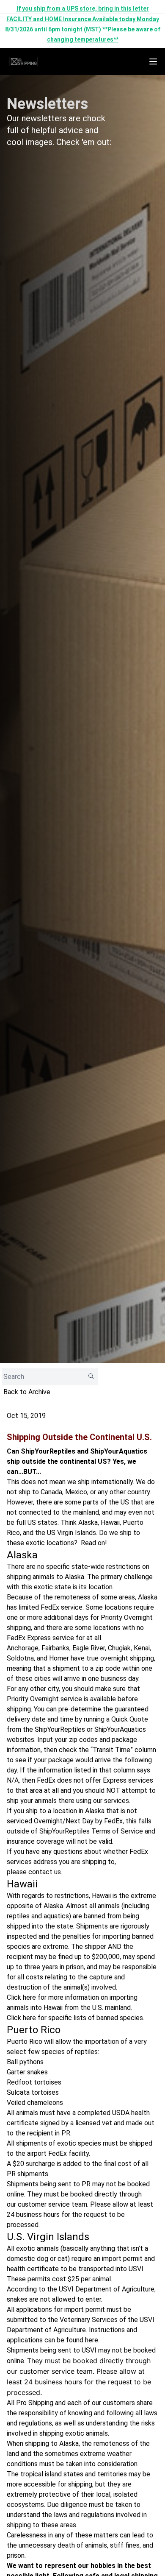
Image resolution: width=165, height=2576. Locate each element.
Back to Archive (27, 1392)
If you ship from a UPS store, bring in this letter (83, 8)
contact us (45, 1872)
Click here (21, 1997)
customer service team (52, 2204)
